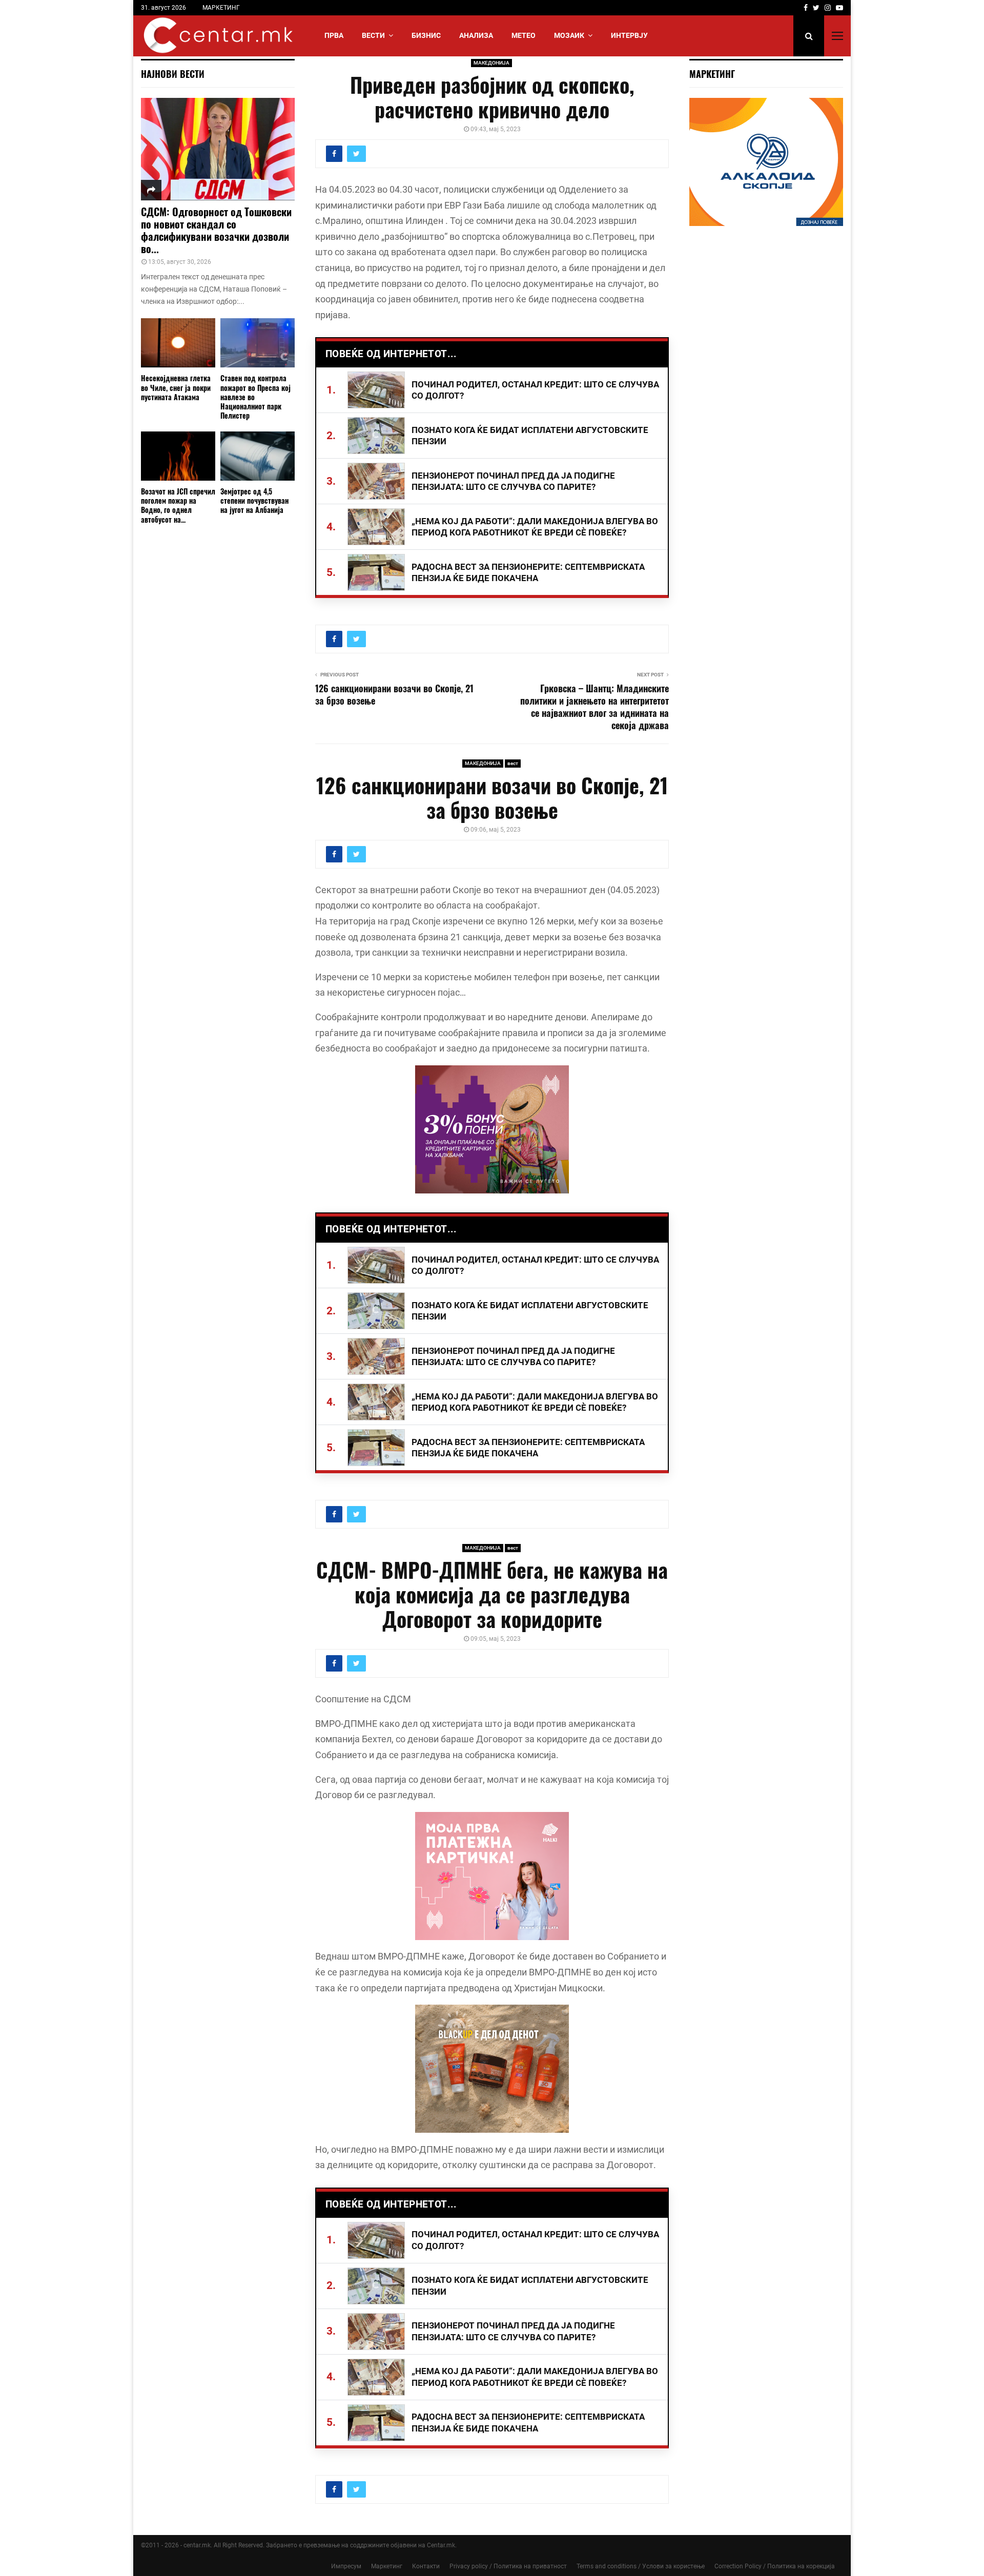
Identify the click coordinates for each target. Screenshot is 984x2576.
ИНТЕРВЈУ (629, 35)
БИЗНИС (426, 35)
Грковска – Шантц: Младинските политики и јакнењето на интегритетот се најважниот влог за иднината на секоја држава (594, 707)
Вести (373, 35)
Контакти (426, 2566)
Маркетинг (387, 2566)
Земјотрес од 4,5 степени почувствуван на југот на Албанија (254, 500)
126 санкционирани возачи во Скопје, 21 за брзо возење (394, 694)
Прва (334, 35)
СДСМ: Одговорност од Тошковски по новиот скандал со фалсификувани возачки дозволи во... (216, 230)
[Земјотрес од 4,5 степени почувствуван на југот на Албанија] (258, 456)
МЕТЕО (524, 35)
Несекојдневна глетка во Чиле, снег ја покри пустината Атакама (176, 387)
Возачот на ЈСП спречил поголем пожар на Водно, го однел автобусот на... (178, 505)
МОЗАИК (569, 35)
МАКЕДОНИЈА (491, 63)
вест (513, 763)
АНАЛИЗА (476, 35)
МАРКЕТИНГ (221, 8)
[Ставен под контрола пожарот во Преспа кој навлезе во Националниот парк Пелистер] (258, 343)
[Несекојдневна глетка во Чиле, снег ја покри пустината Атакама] (178, 343)
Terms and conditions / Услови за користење (641, 2566)
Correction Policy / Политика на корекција (775, 2566)
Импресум (346, 2566)
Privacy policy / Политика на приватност (508, 2566)
